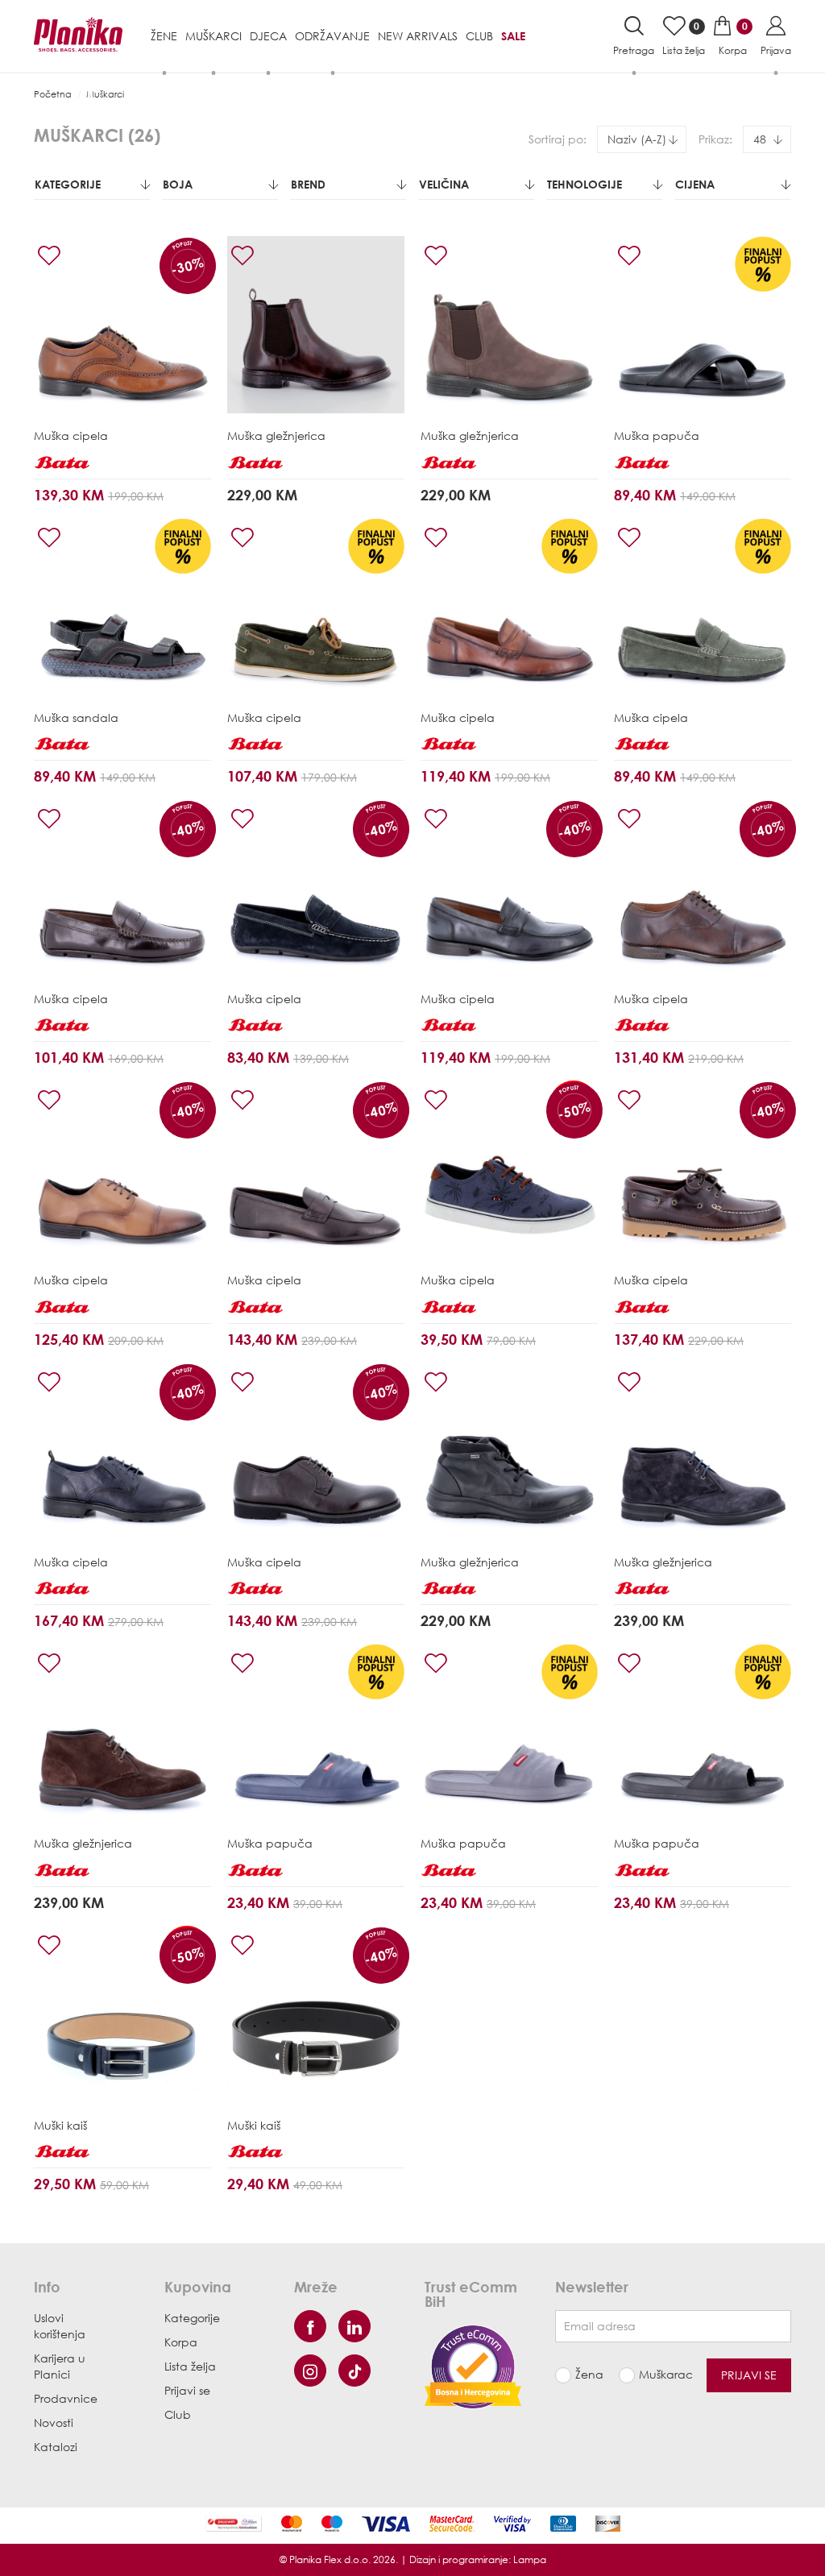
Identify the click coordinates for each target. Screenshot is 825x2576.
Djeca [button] (268, 36)
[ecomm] (473, 2365)
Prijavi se (187, 2390)
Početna (53, 94)
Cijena (695, 184)
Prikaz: (715, 139)
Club (479, 36)
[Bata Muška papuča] (703, 325)
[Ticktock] (354, 2371)
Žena (589, 2374)
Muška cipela (71, 436)
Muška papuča (657, 436)
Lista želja (190, 2366)
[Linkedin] (354, 2326)
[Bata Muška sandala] (122, 607)
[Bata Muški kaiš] (122, 2014)
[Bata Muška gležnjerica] (316, 325)
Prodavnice (66, 2398)
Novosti (54, 2423)
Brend (308, 184)
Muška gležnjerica (276, 436)
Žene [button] (164, 36)
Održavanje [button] (332, 36)
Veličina (444, 184)
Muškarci (105, 94)
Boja (178, 184)
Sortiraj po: (558, 139)
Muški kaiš (60, 2125)
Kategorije (68, 184)
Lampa (530, 2559)
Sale (513, 36)
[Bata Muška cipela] (122, 325)
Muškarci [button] (214, 36)
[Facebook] (310, 2326)
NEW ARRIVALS (418, 36)
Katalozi (56, 2447)
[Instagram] (310, 2371)
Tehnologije (585, 184)
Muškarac (661, 2374)
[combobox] (642, 139)
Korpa (181, 2342)
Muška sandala (76, 718)
